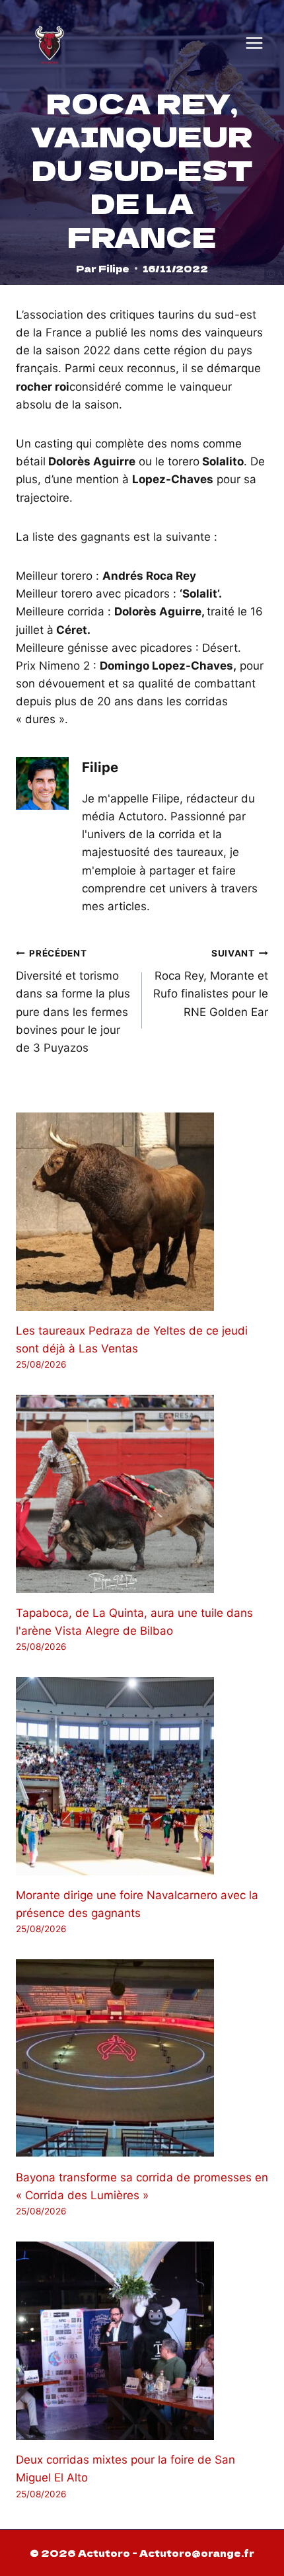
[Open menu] (254, 43)
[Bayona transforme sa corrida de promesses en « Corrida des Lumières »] (142, 2058)
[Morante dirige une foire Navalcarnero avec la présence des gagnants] (142, 1776)
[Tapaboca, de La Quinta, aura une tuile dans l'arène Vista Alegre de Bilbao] (142, 1494)
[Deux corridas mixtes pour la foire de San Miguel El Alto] (142, 2341)
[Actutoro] (50, 43)
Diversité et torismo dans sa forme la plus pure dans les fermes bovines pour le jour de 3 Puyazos (73, 1001)
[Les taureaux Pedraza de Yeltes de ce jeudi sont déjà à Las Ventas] (142, 1212)
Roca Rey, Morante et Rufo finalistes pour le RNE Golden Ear (211, 983)
